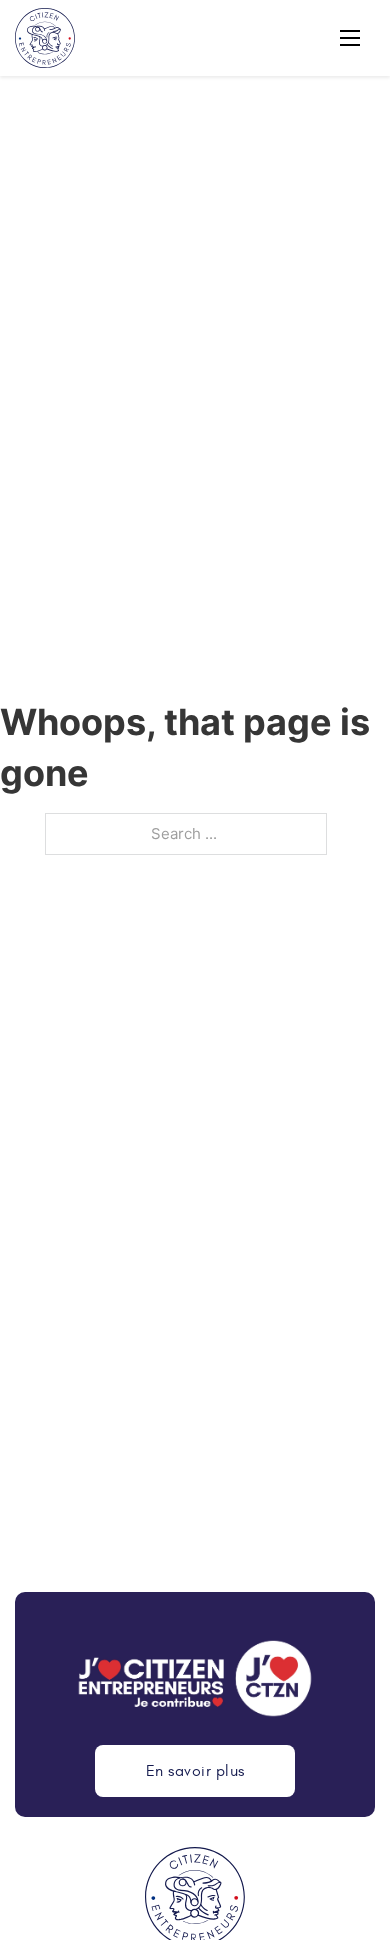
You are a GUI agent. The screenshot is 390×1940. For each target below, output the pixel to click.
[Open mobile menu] (350, 38)
